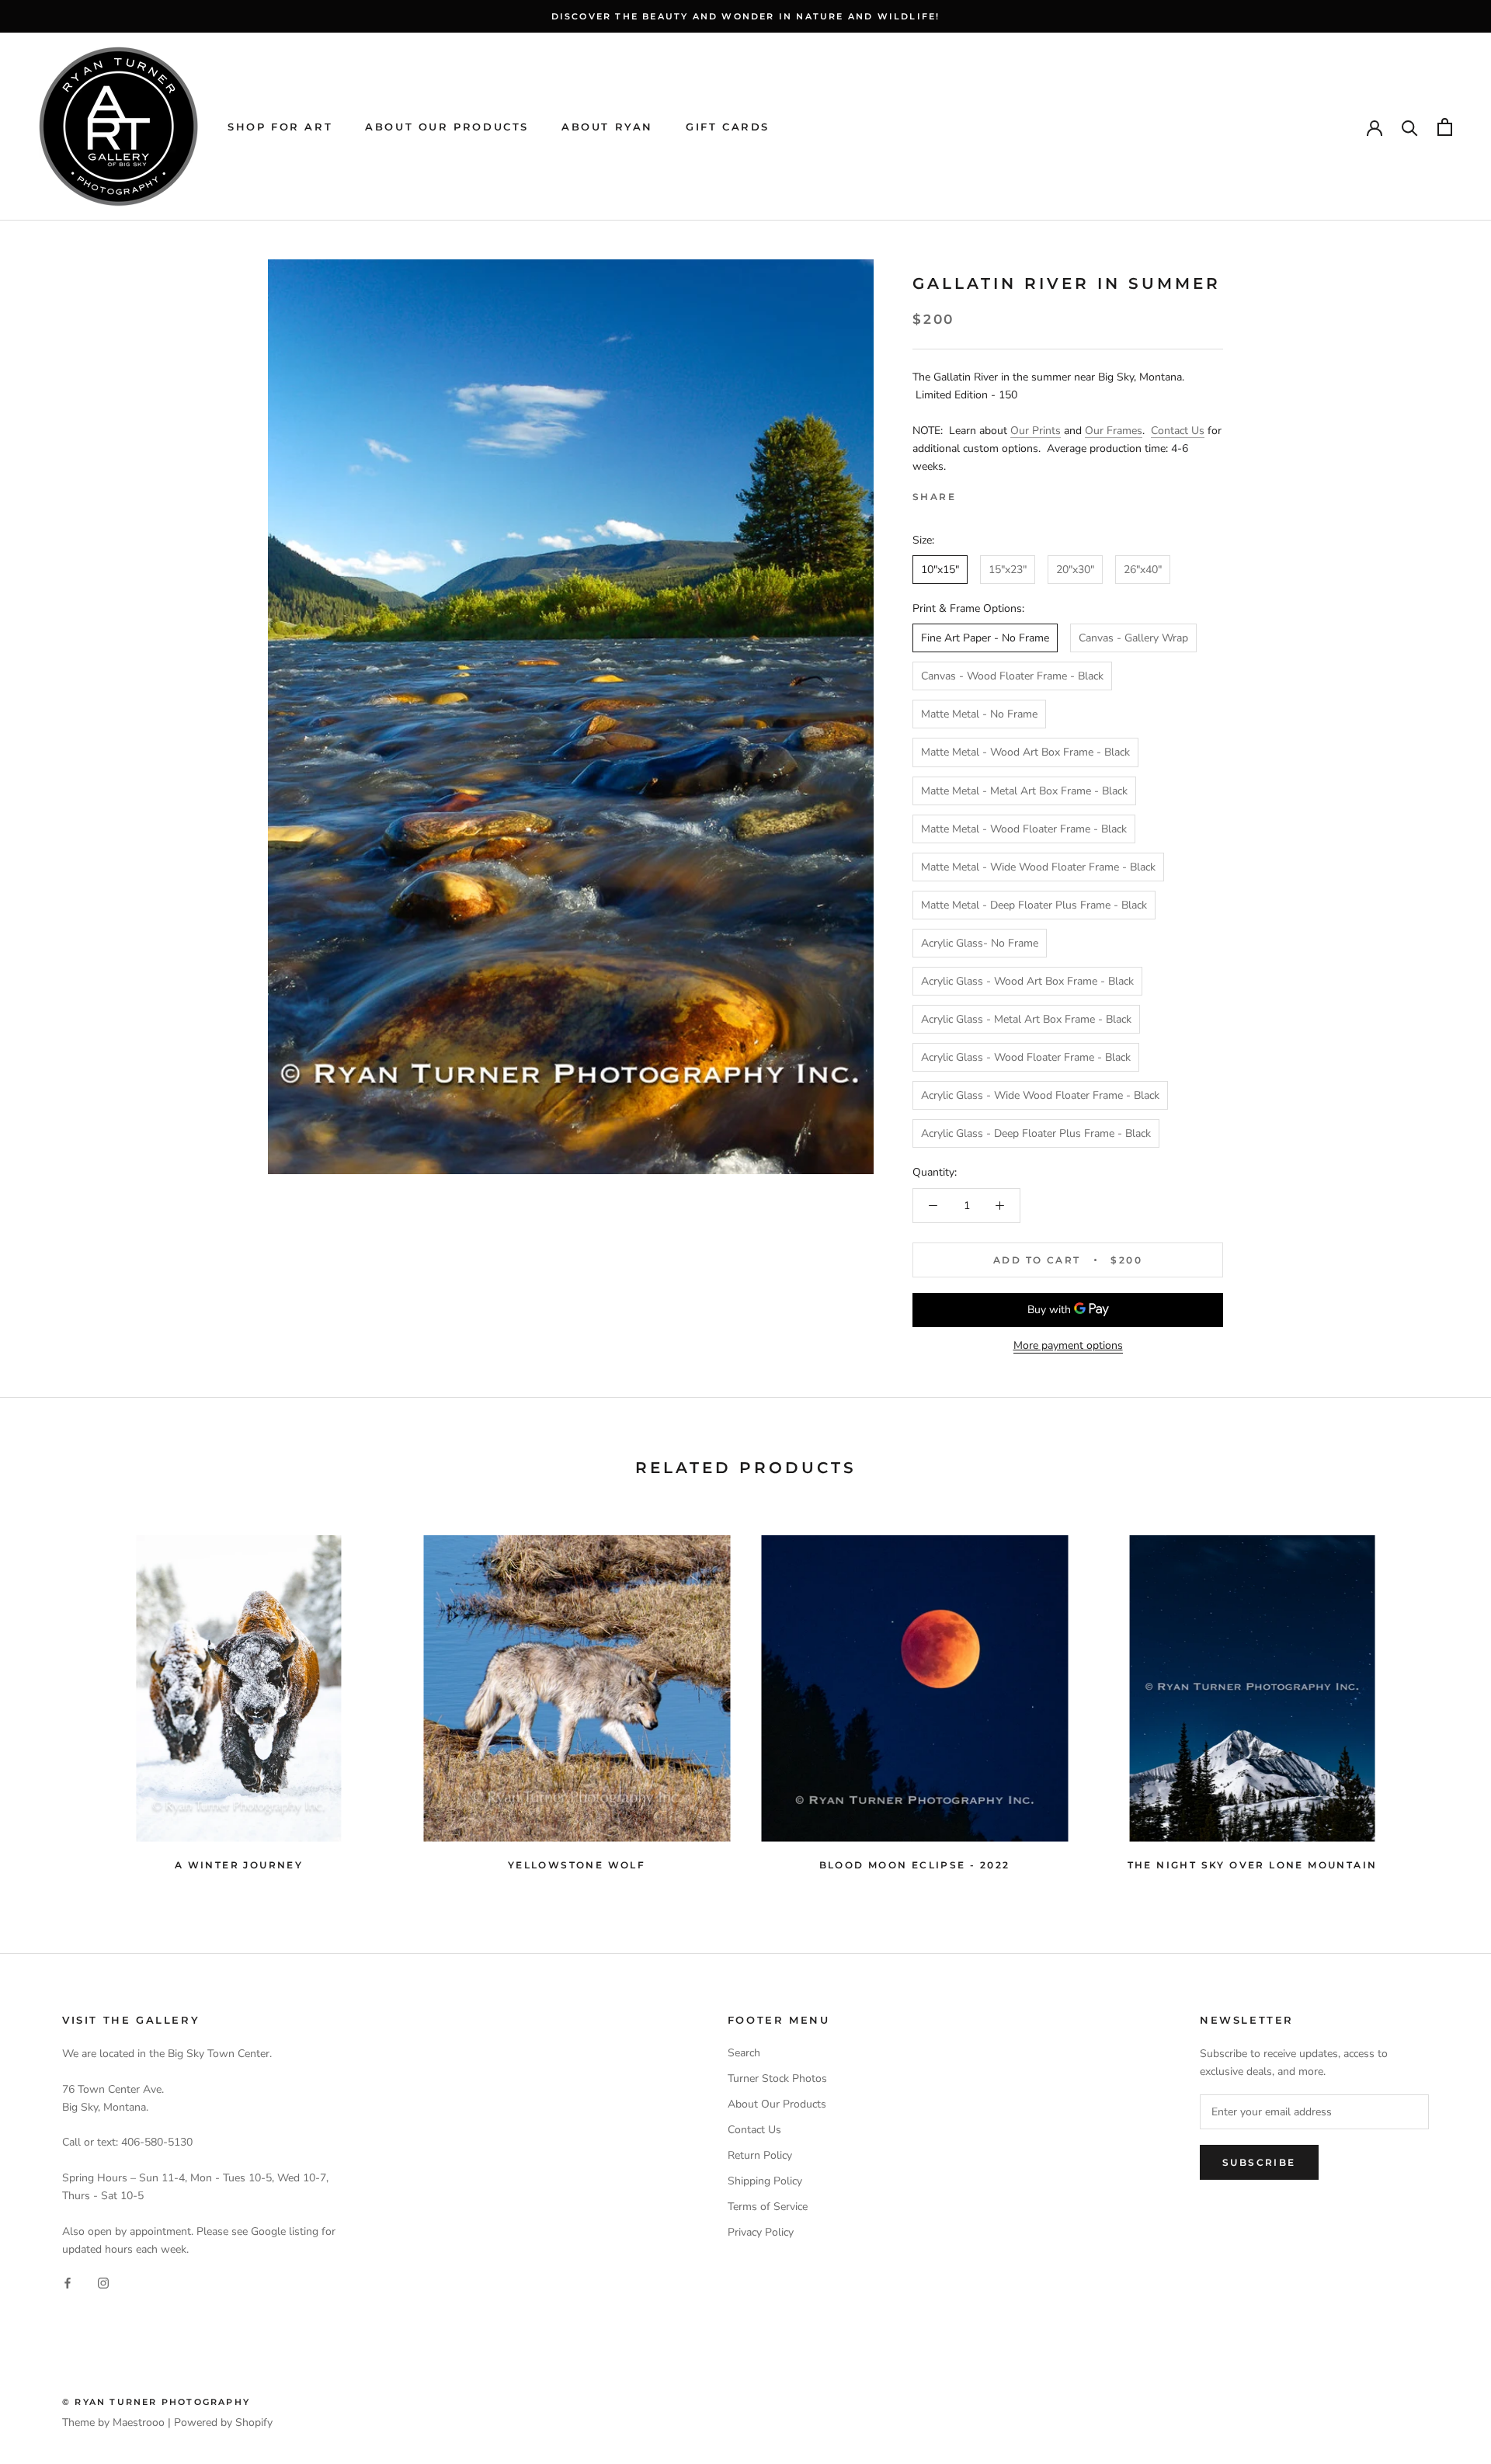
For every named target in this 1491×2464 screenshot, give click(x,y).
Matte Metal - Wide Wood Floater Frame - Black (1038, 867)
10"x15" (940, 570)
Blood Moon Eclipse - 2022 (915, 1865)
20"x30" (1075, 570)
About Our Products (447, 127)
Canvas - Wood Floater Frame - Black (1012, 676)
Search (744, 2053)
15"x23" (1008, 570)
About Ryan (607, 127)
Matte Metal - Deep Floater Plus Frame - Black (1034, 905)
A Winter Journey (239, 1865)
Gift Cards (728, 127)
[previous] (49, 1696)
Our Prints (1036, 431)
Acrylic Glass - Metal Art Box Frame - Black (1026, 1019)
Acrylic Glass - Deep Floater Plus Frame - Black (1036, 1133)
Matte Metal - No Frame (979, 714)
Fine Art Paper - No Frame (985, 638)
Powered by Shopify (223, 2422)
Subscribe (1259, 2162)
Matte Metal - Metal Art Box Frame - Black (1024, 791)
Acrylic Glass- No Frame (980, 943)
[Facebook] (971, 493)
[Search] (1410, 127)
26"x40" (1143, 570)
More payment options (1068, 1345)
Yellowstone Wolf (577, 1865)
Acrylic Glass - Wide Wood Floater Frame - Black (1040, 1095)
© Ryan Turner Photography (156, 2402)
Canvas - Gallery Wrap (1133, 638)
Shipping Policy (765, 2181)
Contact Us (1178, 431)
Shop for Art (280, 127)
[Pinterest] (1011, 493)
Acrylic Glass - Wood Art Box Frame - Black (1027, 981)
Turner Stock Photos (777, 2078)
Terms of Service (768, 2207)
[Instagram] (103, 2283)
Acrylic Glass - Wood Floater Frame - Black (1026, 1057)
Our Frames (1114, 431)
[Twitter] (991, 493)
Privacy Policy (761, 2232)
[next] (1442, 1696)
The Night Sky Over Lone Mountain (1253, 1865)
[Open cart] (1445, 127)
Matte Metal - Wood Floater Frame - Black (1024, 829)
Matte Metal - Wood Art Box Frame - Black (1025, 752)
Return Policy (760, 2155)
